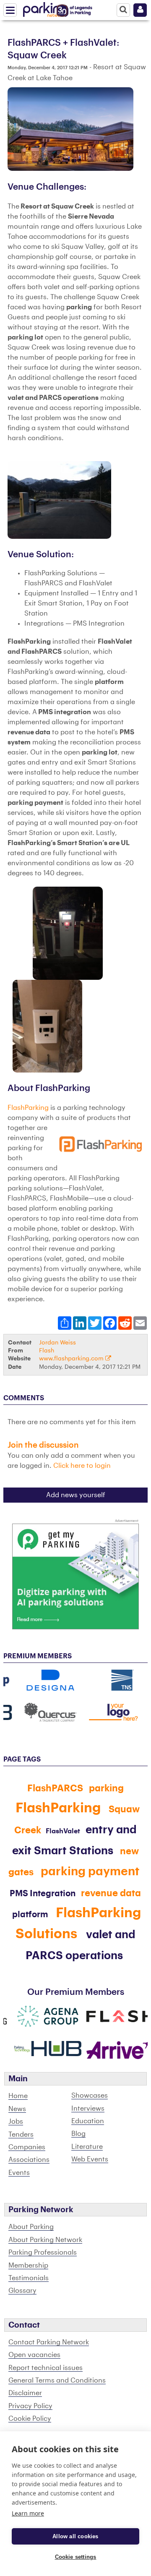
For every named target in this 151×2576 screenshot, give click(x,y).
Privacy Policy (30, 2406)
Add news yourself (76, 1495)
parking (106, 1788)
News (17, 2109)
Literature (87, 2147)
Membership (28, 2265)
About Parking (31, 2227)
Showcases (90, 2096)
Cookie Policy (30, 2419)
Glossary (22, 2291)
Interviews (88, 2109)
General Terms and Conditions (57, 2380)
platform (30, 1915)
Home (18, 2096)
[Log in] (140, 10)
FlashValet (63, 1831)
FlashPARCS (55, 1788)
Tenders (21, 2135)
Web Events (90, 2159)
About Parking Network (45, 2240)
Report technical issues (46, 2368)
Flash (47, 1351)
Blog (78, 2134)
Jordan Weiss (57, 1343)
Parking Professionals (43, 2252)
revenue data (111, 1893)
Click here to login (82, 1466)
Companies (27, 2147)
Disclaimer (25, 2393)
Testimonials (29, 2278)
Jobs (16, 2122)
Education (88, 2121)
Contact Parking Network (49, 2342)
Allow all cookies (75, 2536)
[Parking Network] (46, 8)
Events (19, 2173)
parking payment (90, 1871)
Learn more (28, 2513)
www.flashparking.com (72, 1358)
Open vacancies (34, 2355)
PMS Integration (43, 1894)
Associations (29, 2160)
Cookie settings (76, 2557)
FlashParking (28, 1108)
